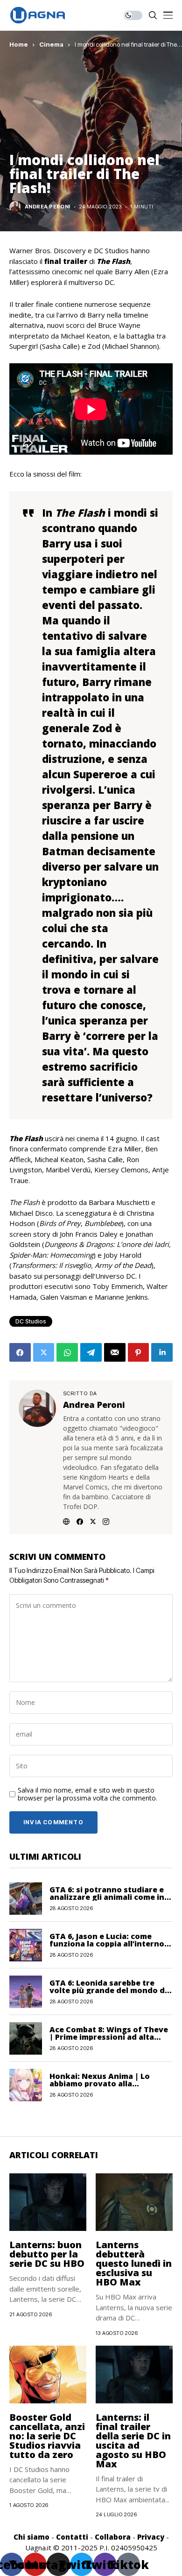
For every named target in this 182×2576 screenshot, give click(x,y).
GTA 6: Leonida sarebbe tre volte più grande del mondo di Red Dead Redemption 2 (108, 1990)
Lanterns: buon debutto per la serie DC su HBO (47, 2254)
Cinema (51, 44)
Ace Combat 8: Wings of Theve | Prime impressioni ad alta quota (109, 2037)
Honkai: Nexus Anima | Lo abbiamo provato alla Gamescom (100, 2084)
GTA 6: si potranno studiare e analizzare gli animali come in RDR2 (107, 1897)
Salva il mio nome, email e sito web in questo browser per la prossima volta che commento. (87, 1794)
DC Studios (31, 1321)
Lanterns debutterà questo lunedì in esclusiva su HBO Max (134, 2263)
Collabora (113, 2537)
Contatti (72, 2537)
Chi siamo (31, 2537)
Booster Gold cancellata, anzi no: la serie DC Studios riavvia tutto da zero (47, 2436)
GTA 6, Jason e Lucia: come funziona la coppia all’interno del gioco (107, 1944)
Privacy (151, 2537)
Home (19, 44)
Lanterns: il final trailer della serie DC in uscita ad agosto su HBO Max (133, 2441)
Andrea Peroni (48, 207)
